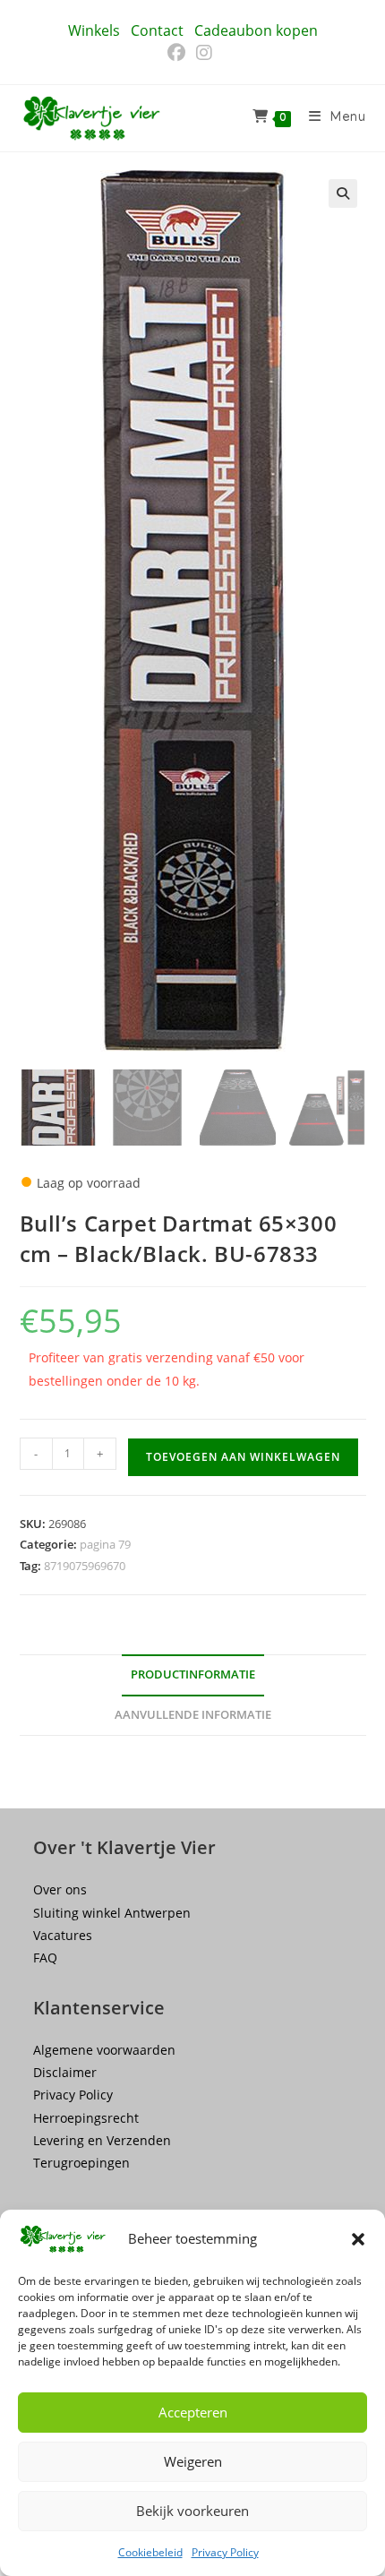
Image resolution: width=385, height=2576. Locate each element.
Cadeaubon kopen (256, 30)
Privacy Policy (225, 2552)
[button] (358, 2239)
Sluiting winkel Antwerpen (112, 1913)
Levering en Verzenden (102, 2140)
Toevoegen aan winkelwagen (243, 1457)
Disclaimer (65, 2072)
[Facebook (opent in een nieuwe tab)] (179, 53)
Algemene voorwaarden (104, 2050)
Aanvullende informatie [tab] (193, 1715)
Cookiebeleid (150, 2552)
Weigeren (193, 2461)
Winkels (94, 30)
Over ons (60, 1889)
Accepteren (193, 2412)
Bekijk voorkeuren (192, 2511)
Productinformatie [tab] (193, 1674)
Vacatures (63, 1935)
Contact (157, 30)
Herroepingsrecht (86, 2118)
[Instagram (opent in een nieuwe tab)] (204, 53)
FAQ (45, 1958)
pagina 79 (105, 1544)
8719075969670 (85, 1566)
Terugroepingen (81, 2163)
